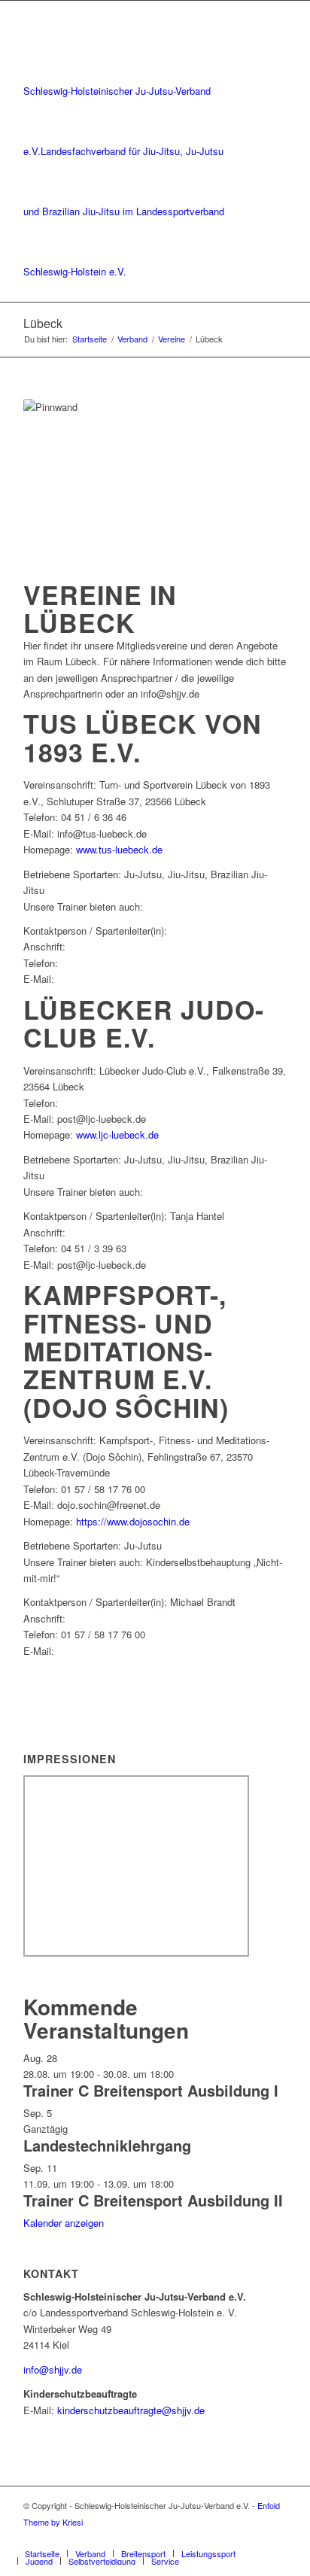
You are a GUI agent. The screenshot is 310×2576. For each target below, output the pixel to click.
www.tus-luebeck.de (119, 849)
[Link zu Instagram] (275, 2538)
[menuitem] (42, 2553)
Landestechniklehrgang (107, 2145)
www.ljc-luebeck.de (117, 1134)
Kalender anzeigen (64, 2223)
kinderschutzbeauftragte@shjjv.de (131, 2410)
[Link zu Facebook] (253, 2538)
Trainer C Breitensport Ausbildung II (153, 2200)
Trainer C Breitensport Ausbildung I (151, 2090)
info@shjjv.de (53, 2369)
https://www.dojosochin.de (133, 1521)
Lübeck (43, 323)
